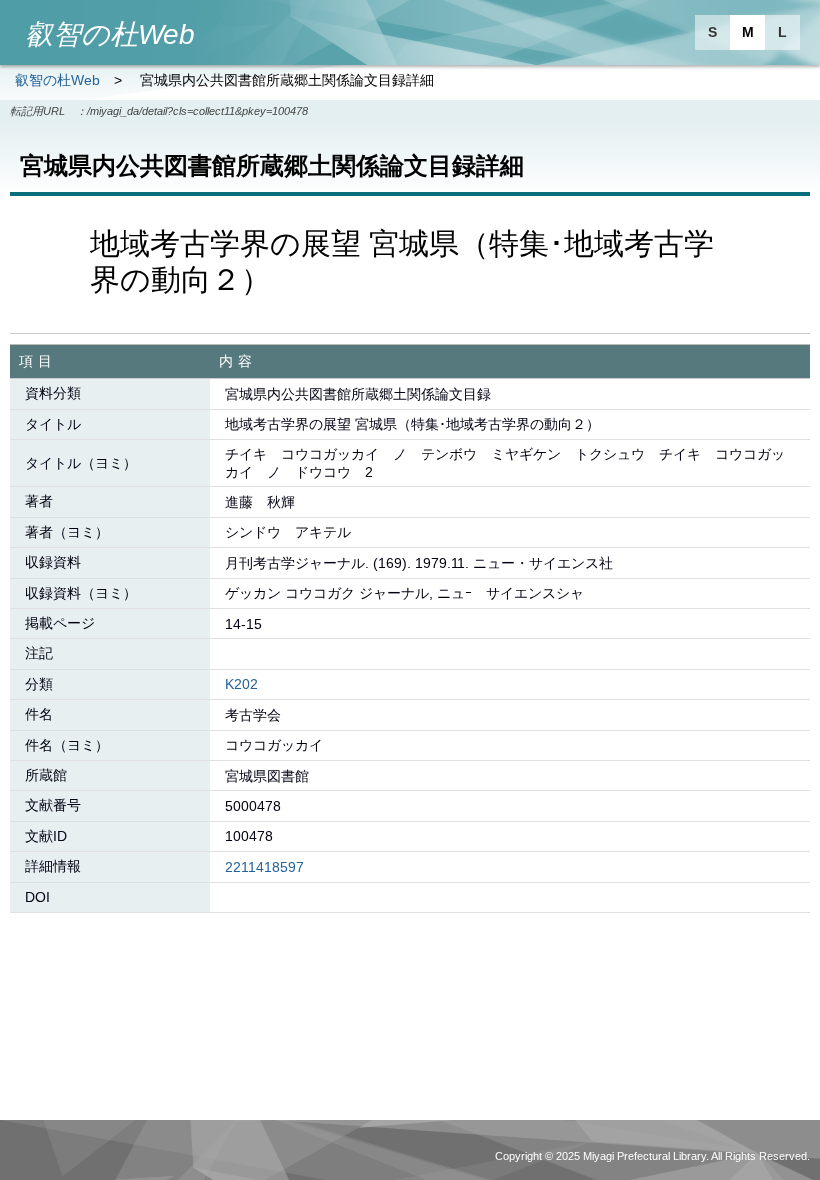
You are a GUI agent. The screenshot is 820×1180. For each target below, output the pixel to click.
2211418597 (264, 867)
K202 (241, 684)
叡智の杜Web (57, 80)
